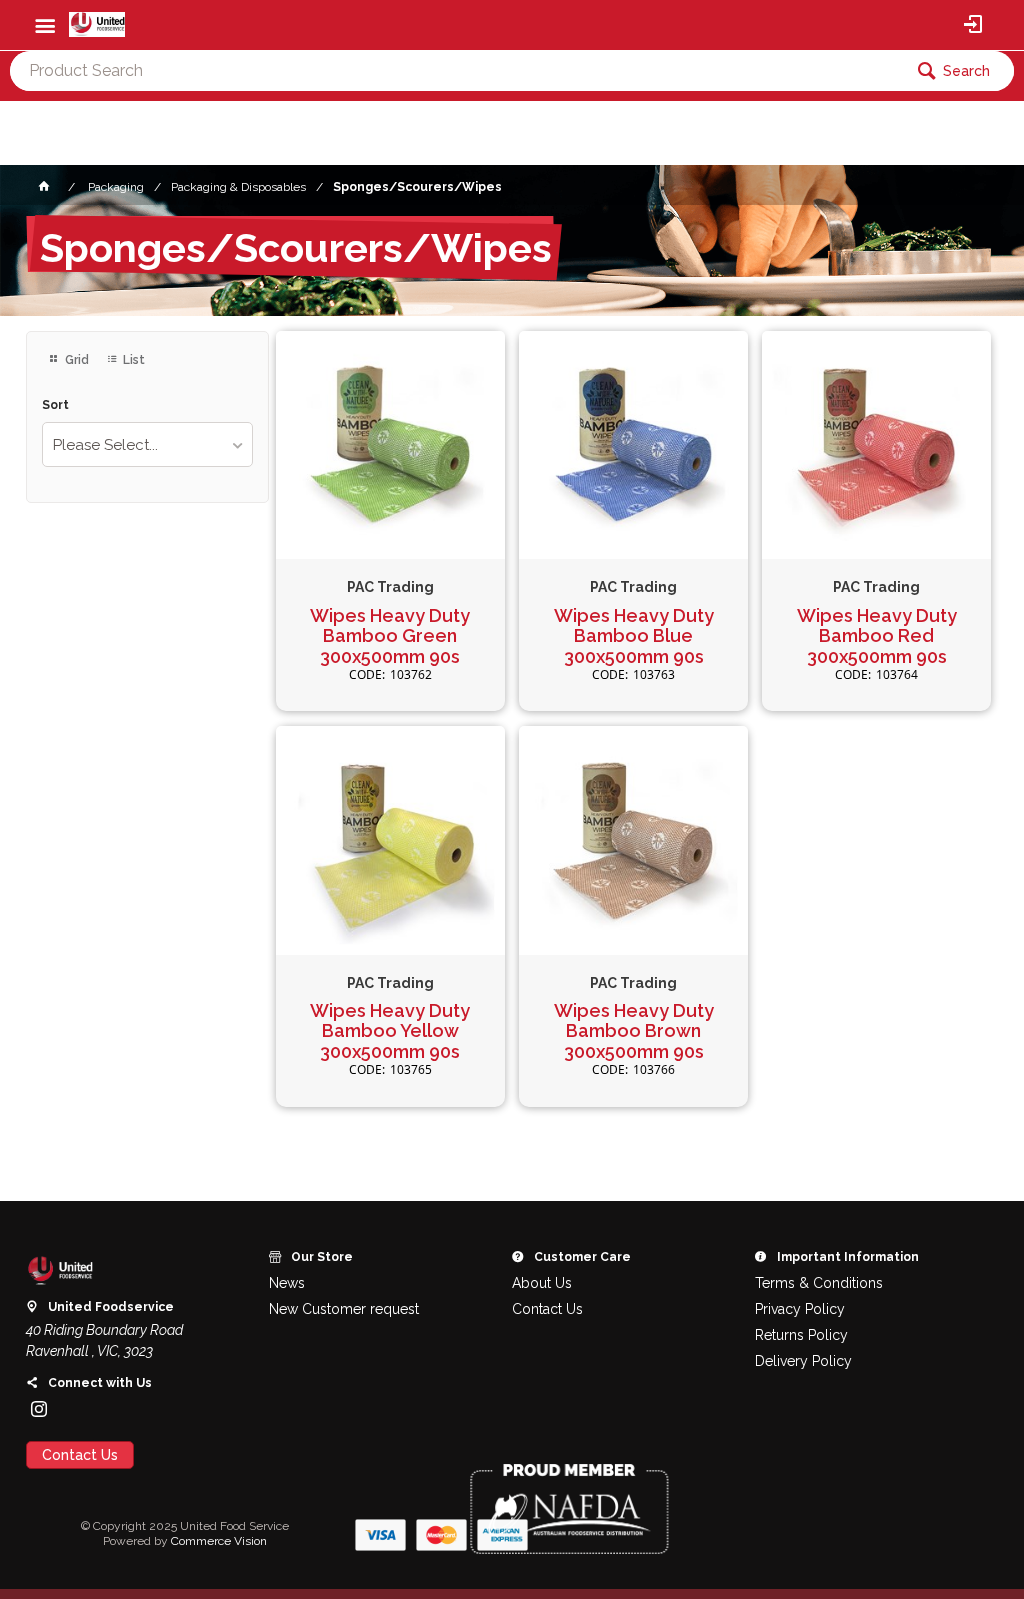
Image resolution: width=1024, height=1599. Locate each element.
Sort (55, 405)
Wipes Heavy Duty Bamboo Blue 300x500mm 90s (634, 636)
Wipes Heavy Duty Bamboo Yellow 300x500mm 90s (390, 1031)
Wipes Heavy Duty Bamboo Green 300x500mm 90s (390, 636)
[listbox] (147, 444)
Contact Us (80, 1455)
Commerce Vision (219, 1541)
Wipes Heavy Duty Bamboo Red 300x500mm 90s (877, 636)
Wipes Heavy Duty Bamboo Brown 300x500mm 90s (634, 1031)
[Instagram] (39, 1409)
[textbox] (456, 71)
